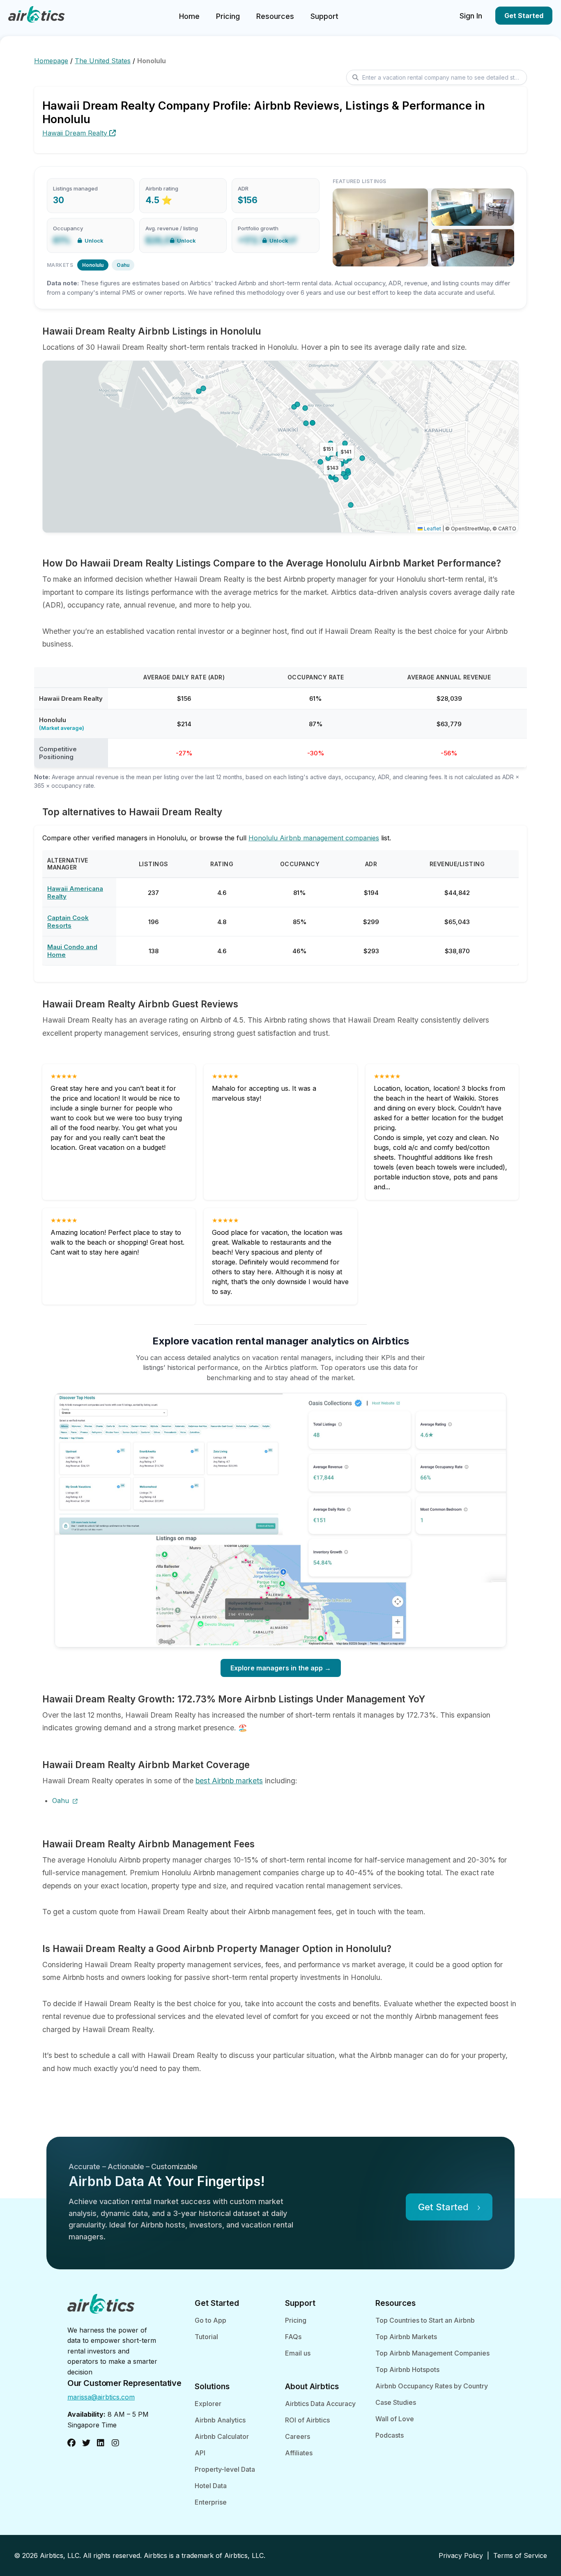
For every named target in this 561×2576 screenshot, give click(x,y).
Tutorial (206, 2337)
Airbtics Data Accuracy (320, 2404)
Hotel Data (211, 2486)
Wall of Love (395, 2419)
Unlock (94, 241)
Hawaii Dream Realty (76, 133)
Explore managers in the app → (281, 1668)
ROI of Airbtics (307, 2420)
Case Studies (396, 2402)
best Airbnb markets (229, 1781)
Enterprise (211, 2502)
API (200, 2453)
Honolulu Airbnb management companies (314, 838)
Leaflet (432, 529)
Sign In (471, 16)
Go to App (210, 2320)
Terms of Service (520, 2555)
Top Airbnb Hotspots (407, 2370)
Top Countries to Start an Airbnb (425, 2320)
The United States (103, 61)
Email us (298, 2353)
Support (324, 16)
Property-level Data (225, 2469)
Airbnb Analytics (220, 2420)
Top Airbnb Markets (406, 2337)
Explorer (208, 2404)
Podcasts (390, 2435)
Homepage (51, 61)
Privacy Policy (461, 2555)
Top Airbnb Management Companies (432, 2353)
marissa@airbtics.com (101, 2397)
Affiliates (299, 2453)
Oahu (123, 265)
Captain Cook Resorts (68, 922)
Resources (275, 16)
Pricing (228, 16)
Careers (298, 2436)
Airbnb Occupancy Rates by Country (432, 2386)
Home (189, 16)
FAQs (293, 2337)
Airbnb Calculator (222, 2436)
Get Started (524, 16)
